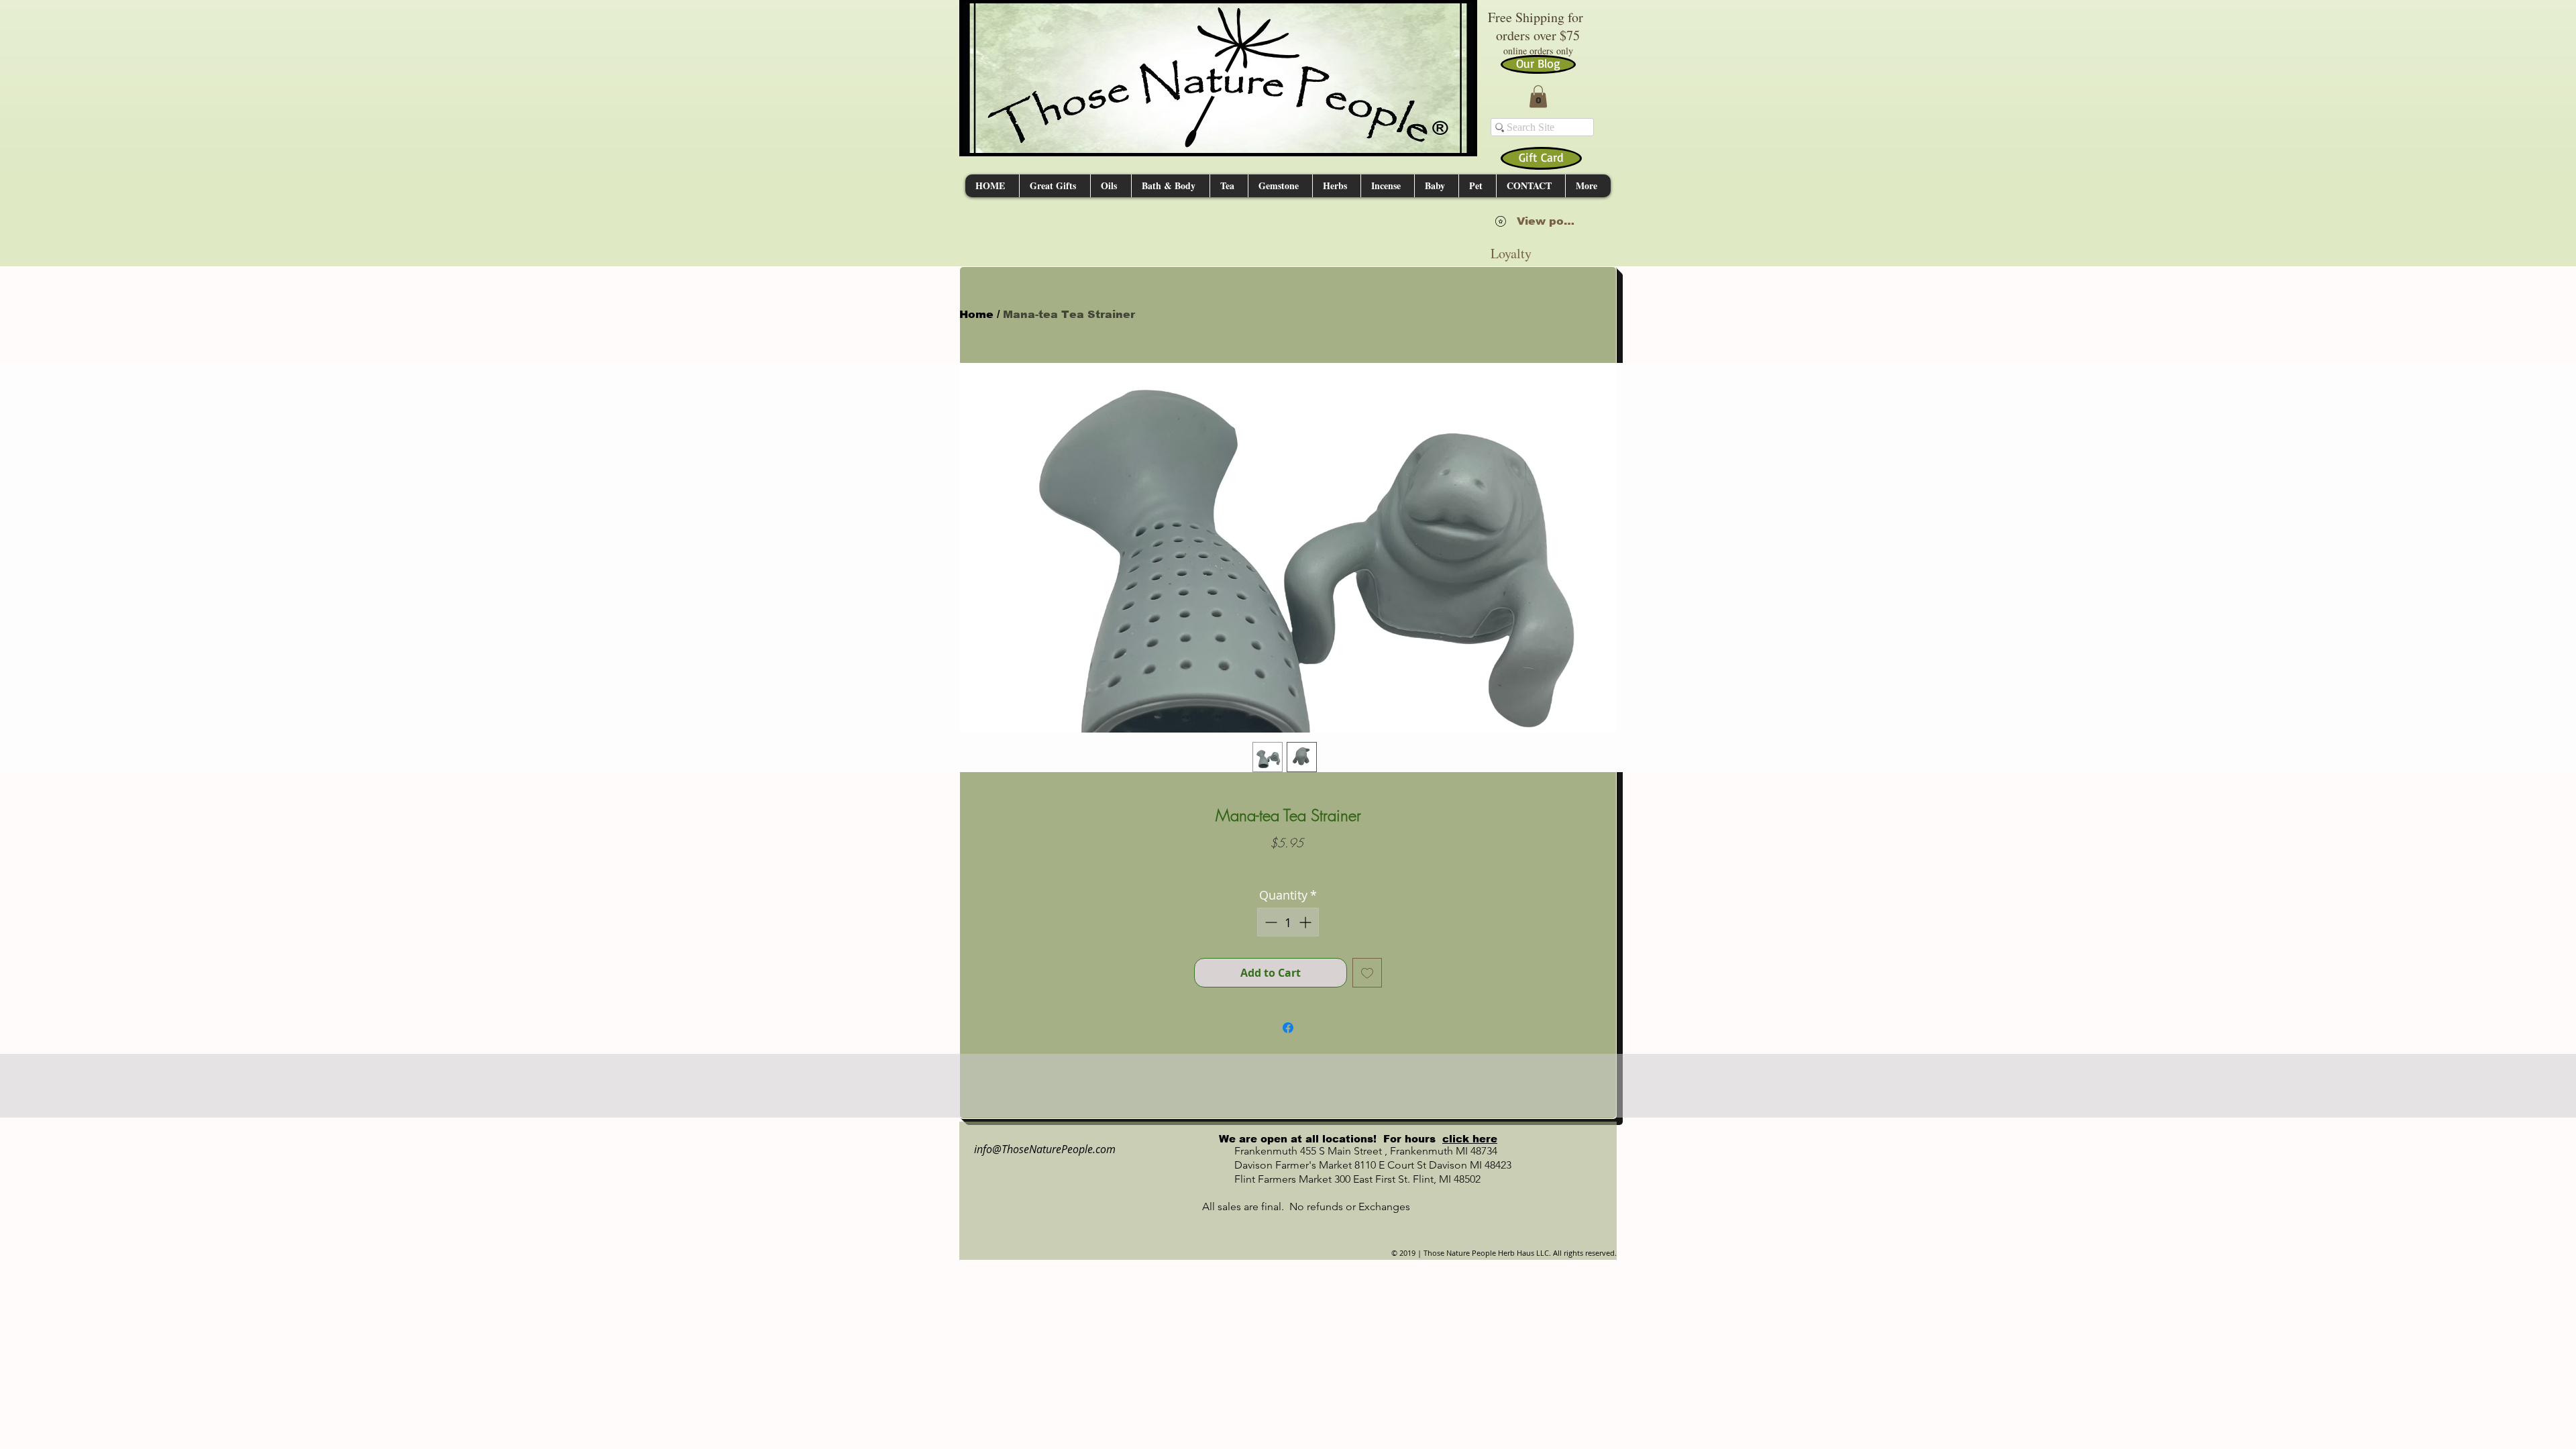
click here (1470, 1139)
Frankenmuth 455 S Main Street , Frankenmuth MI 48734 (1351, 1151)
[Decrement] (1270, 922)
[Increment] (1306, 922)
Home (976, 314)
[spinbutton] (1288, 922)
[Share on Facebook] (1288, 1028)
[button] (1538, 96)
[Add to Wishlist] (1367, 973)
